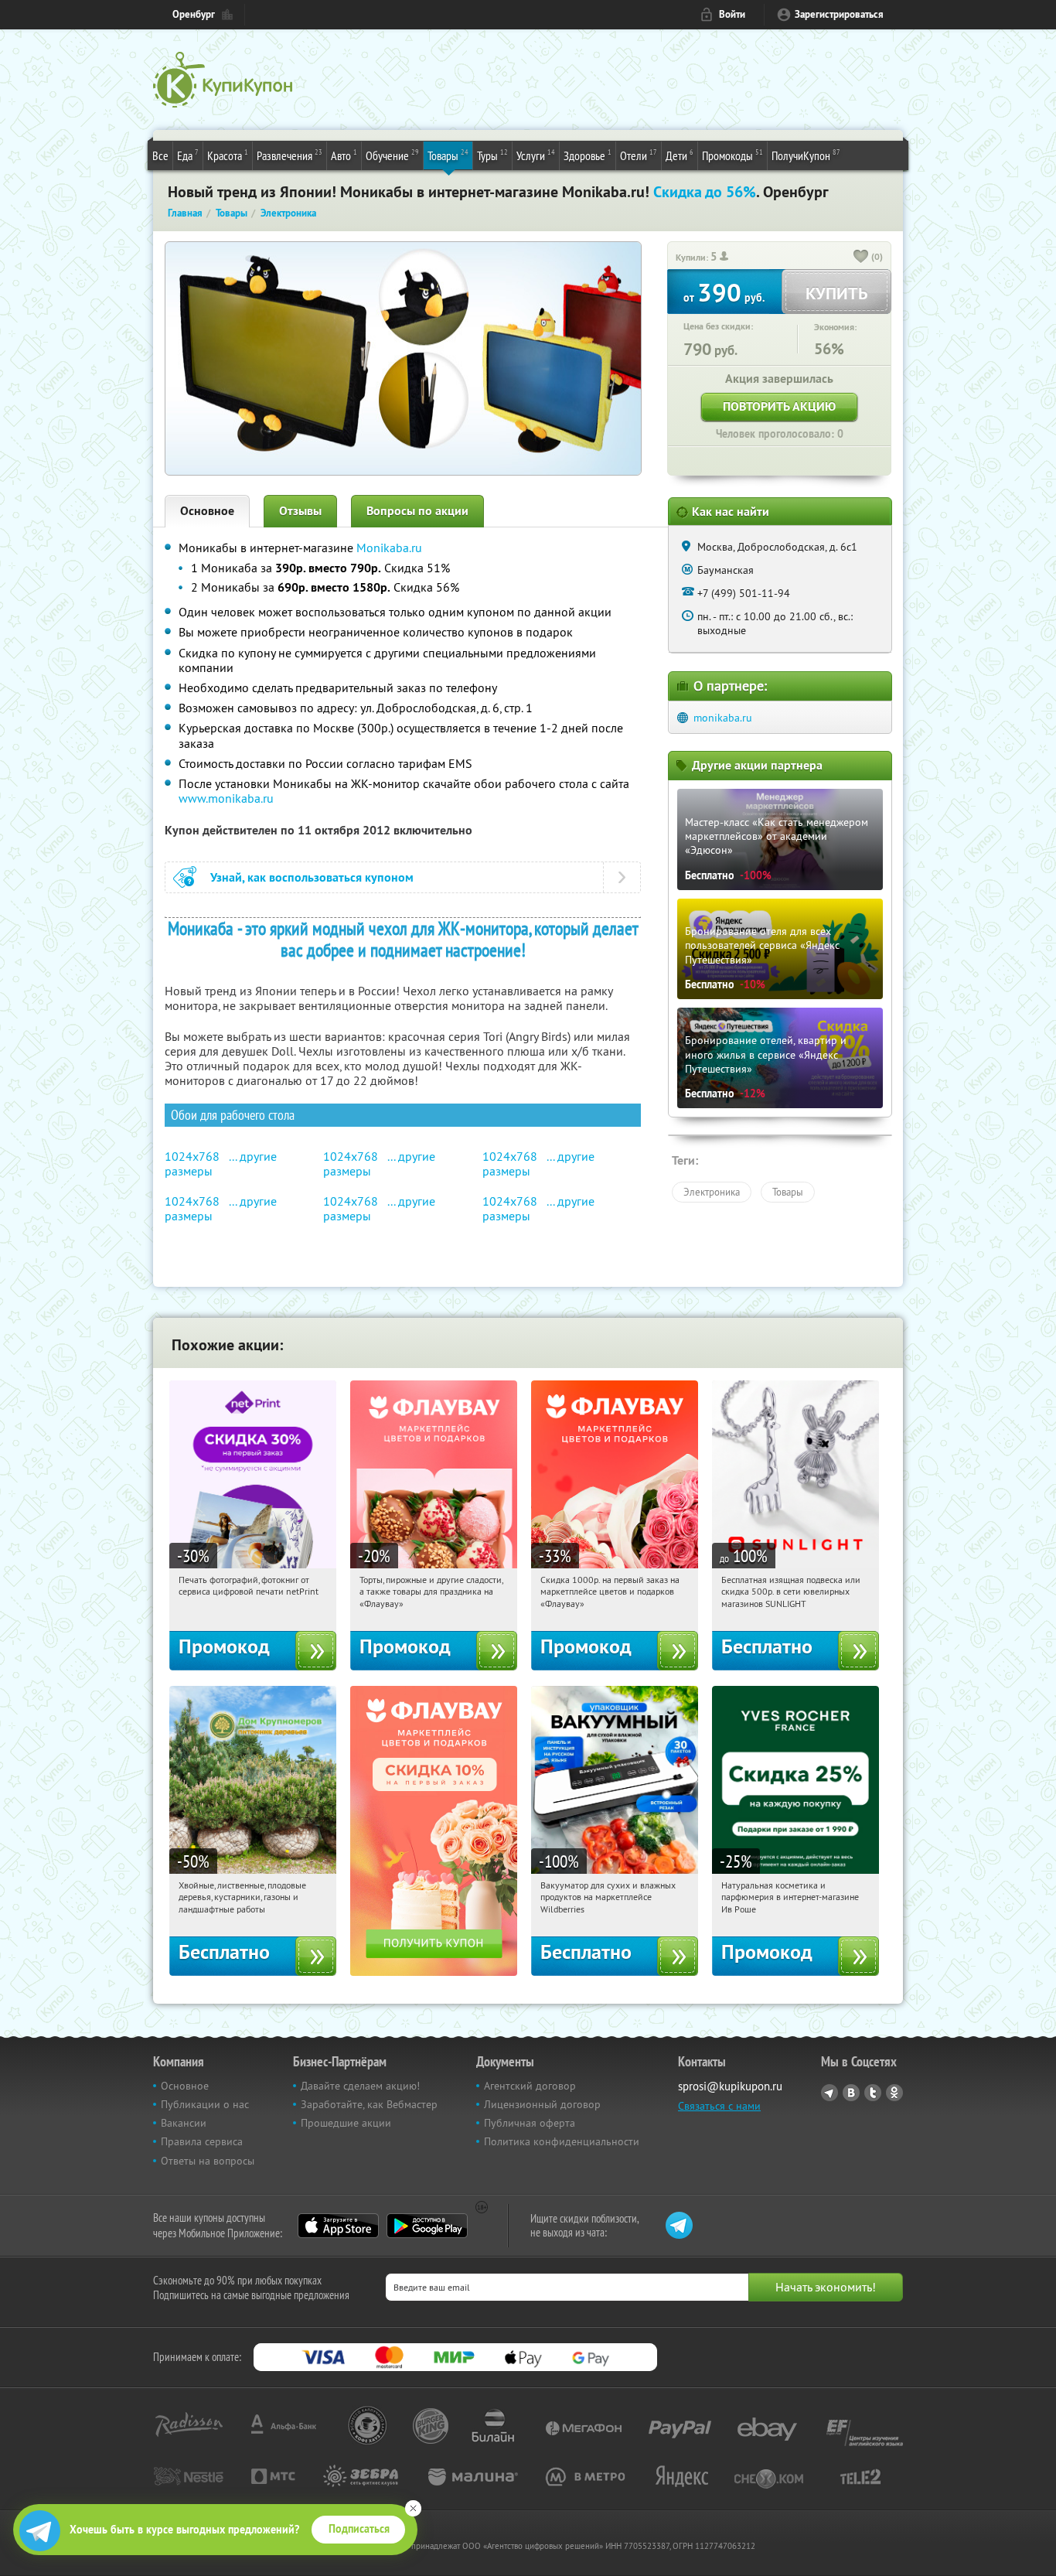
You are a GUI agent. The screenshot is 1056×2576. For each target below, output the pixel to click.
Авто (344, 155)
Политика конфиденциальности (562, 2141)
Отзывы (300, 511)
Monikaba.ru (389, 548)
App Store (338, 2226)
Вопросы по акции (417, 511)
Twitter (873, 2093)
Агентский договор (530, 2086)
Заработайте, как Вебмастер (369, 2104)
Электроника (712, 1192)
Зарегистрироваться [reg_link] (839, 14)
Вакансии (184, 2123)
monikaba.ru (723, 718)
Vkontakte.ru (851, 2093)
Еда (188, 155)
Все (160, 155)
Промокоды (732, 155)
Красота (228, 155)
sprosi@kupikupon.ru (730, 2086)
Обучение (392, 155)
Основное (207, 511)
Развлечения (290, 155)
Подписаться (359, 2529)
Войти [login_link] (732, 14)
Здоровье (588, 155)
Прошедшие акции (346, 2123)
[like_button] (861, 258)
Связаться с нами (719, 2106)
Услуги (536, 155)
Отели (639, 155)
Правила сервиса (202, 2141)
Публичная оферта (530, 2123)
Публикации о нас (205, 2104)
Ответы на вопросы (208, 2161)
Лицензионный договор (542, 2104)
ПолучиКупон (806, 155)
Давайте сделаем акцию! (360, 2086)
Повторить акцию (779, 406)
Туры (492, 155)
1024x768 (192, 1156)
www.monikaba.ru (226, 798)
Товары (448, 155)
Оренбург (194, 14)
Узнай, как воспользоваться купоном (312, 877)
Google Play (427, 2226)
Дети (680, 155)
